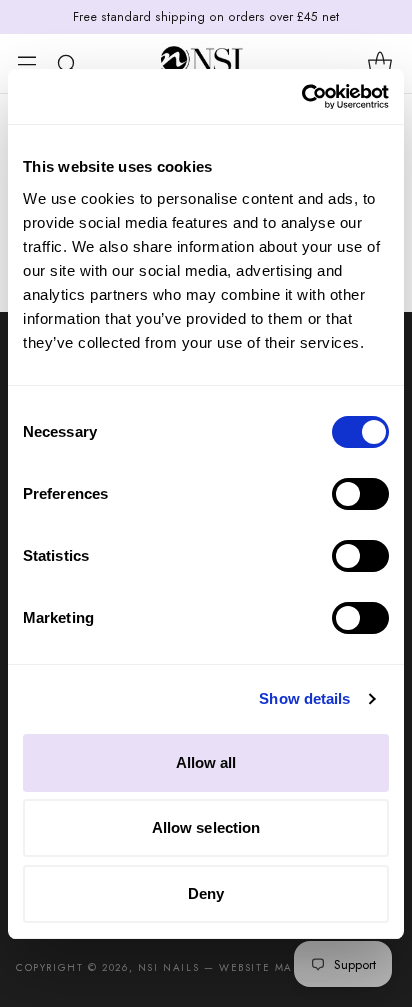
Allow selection (206, 827)
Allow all (206, 762)
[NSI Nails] (206, 63)
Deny (206, 893)
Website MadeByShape (290, 967)
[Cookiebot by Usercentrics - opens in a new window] (301, 97)
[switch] (360, 494)
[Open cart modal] (379, 63)
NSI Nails (168, 967)
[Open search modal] (66, 63)
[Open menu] (26, 63)
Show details (304, 698)
